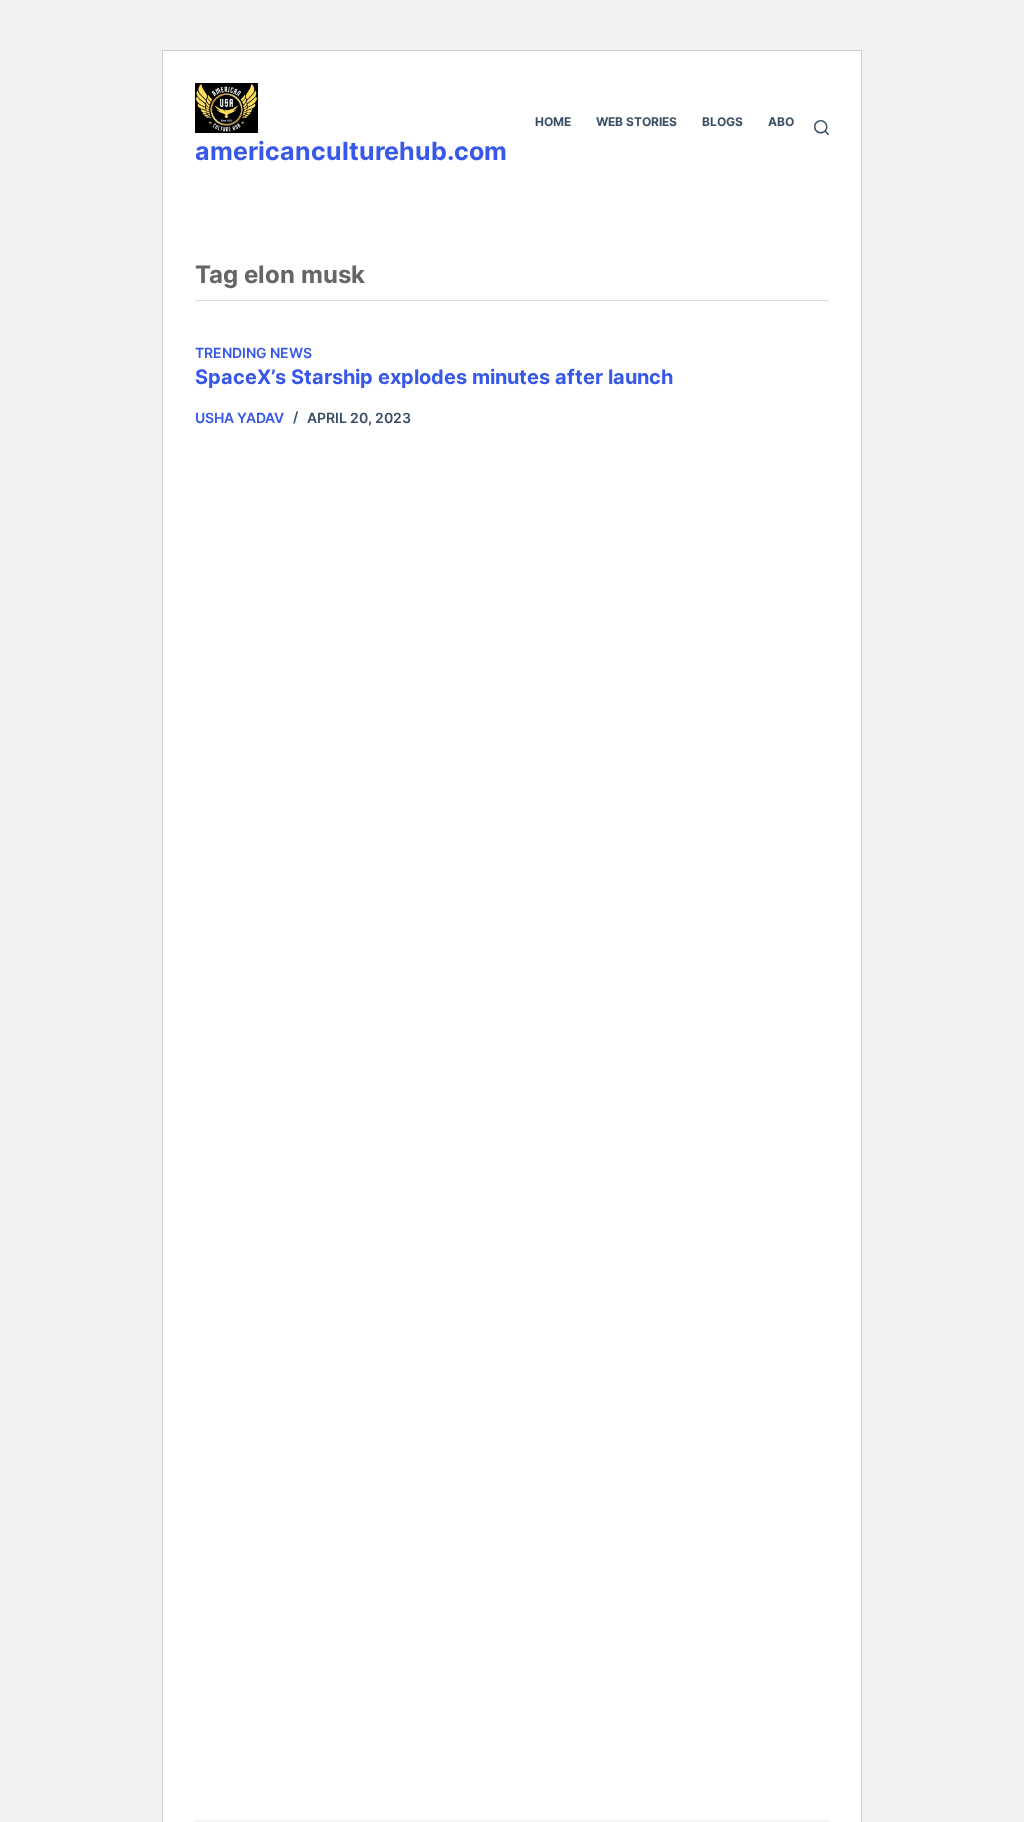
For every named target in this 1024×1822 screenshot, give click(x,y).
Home (553, 121)
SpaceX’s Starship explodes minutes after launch (434, 377)
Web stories (636, 121)
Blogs (722, 121)
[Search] (821, 127)
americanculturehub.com (351, 151)
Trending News (253, 352)
